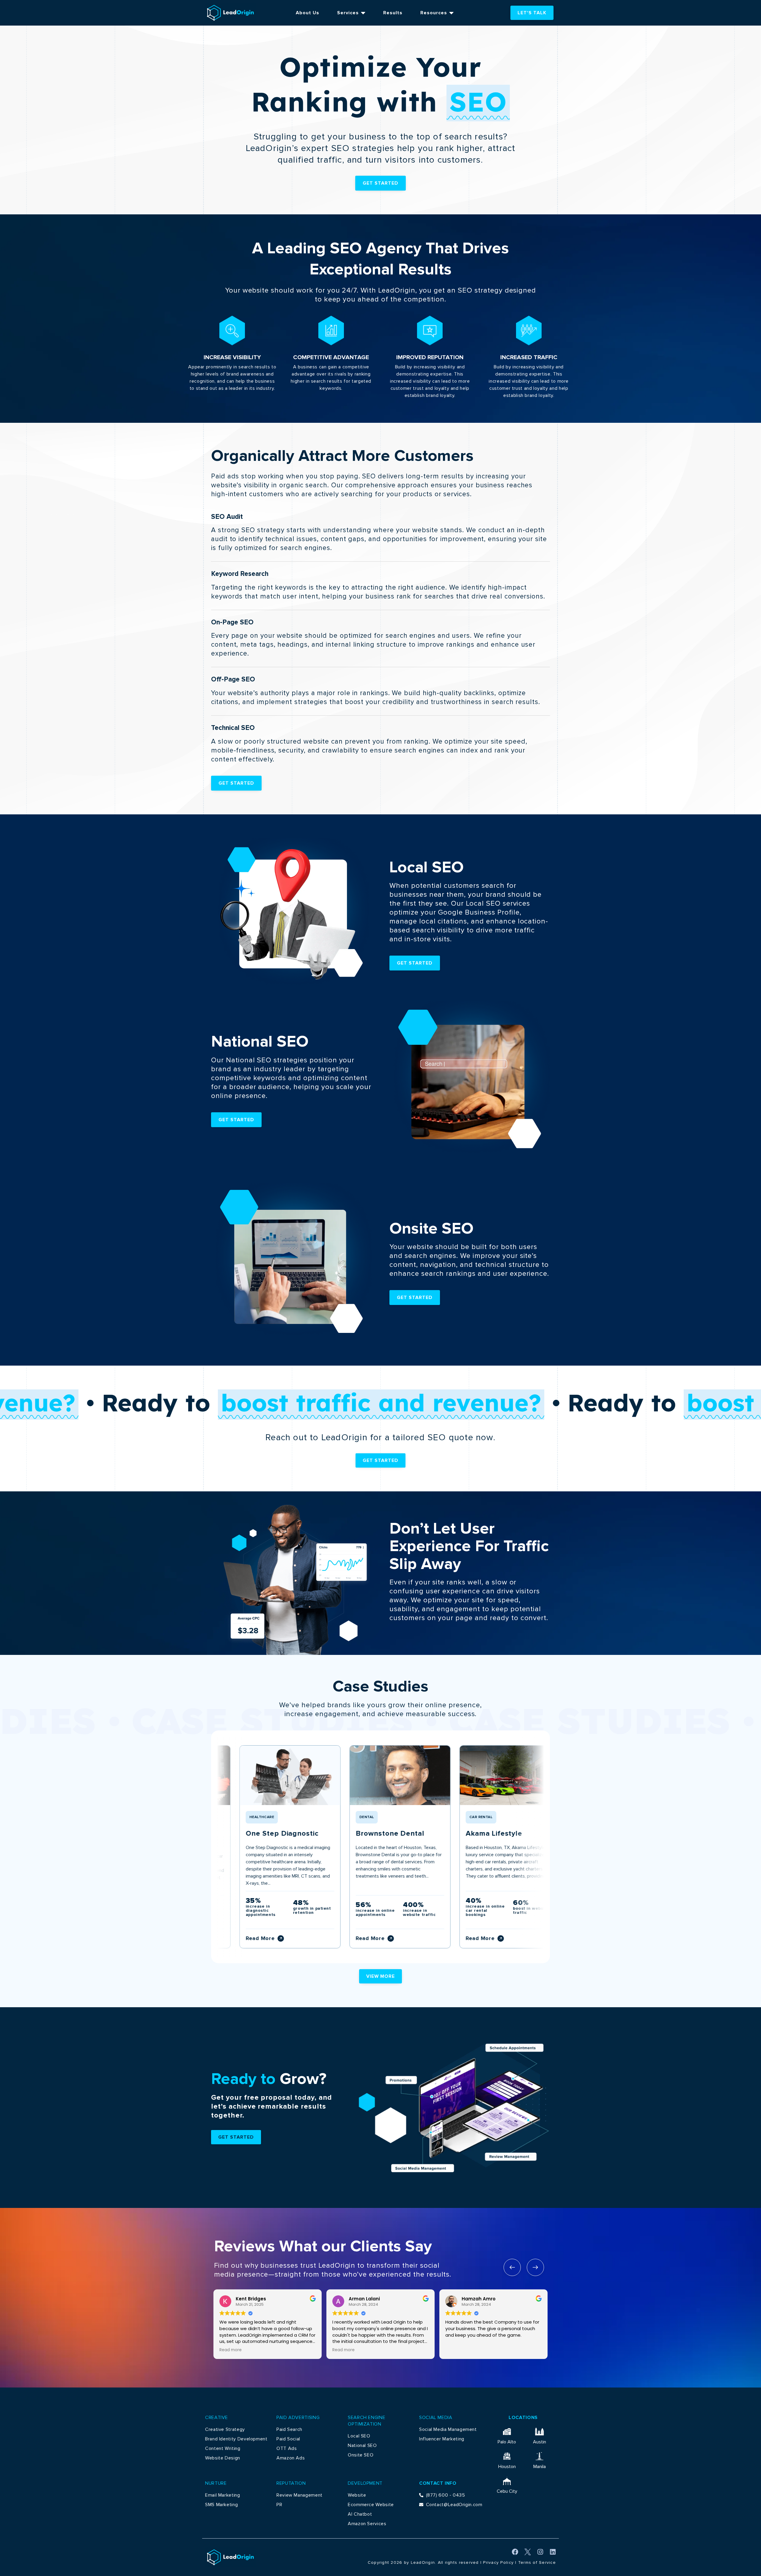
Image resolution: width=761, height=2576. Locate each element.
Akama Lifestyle (419, 1834)
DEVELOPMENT (365, 2483)
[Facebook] (515, 2552)
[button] (512, 2267)
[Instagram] (540, 2552)
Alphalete (519, 1834)
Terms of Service (537, 2562)
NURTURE (216, 2483)
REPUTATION (291, 2483)
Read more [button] (231, 2350)
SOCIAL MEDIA (436, 2418)
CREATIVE (217, 2418)
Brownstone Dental (316, 1834)
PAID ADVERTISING (298, 2418)
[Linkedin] (553, 2552)
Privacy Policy (498, 2562)
